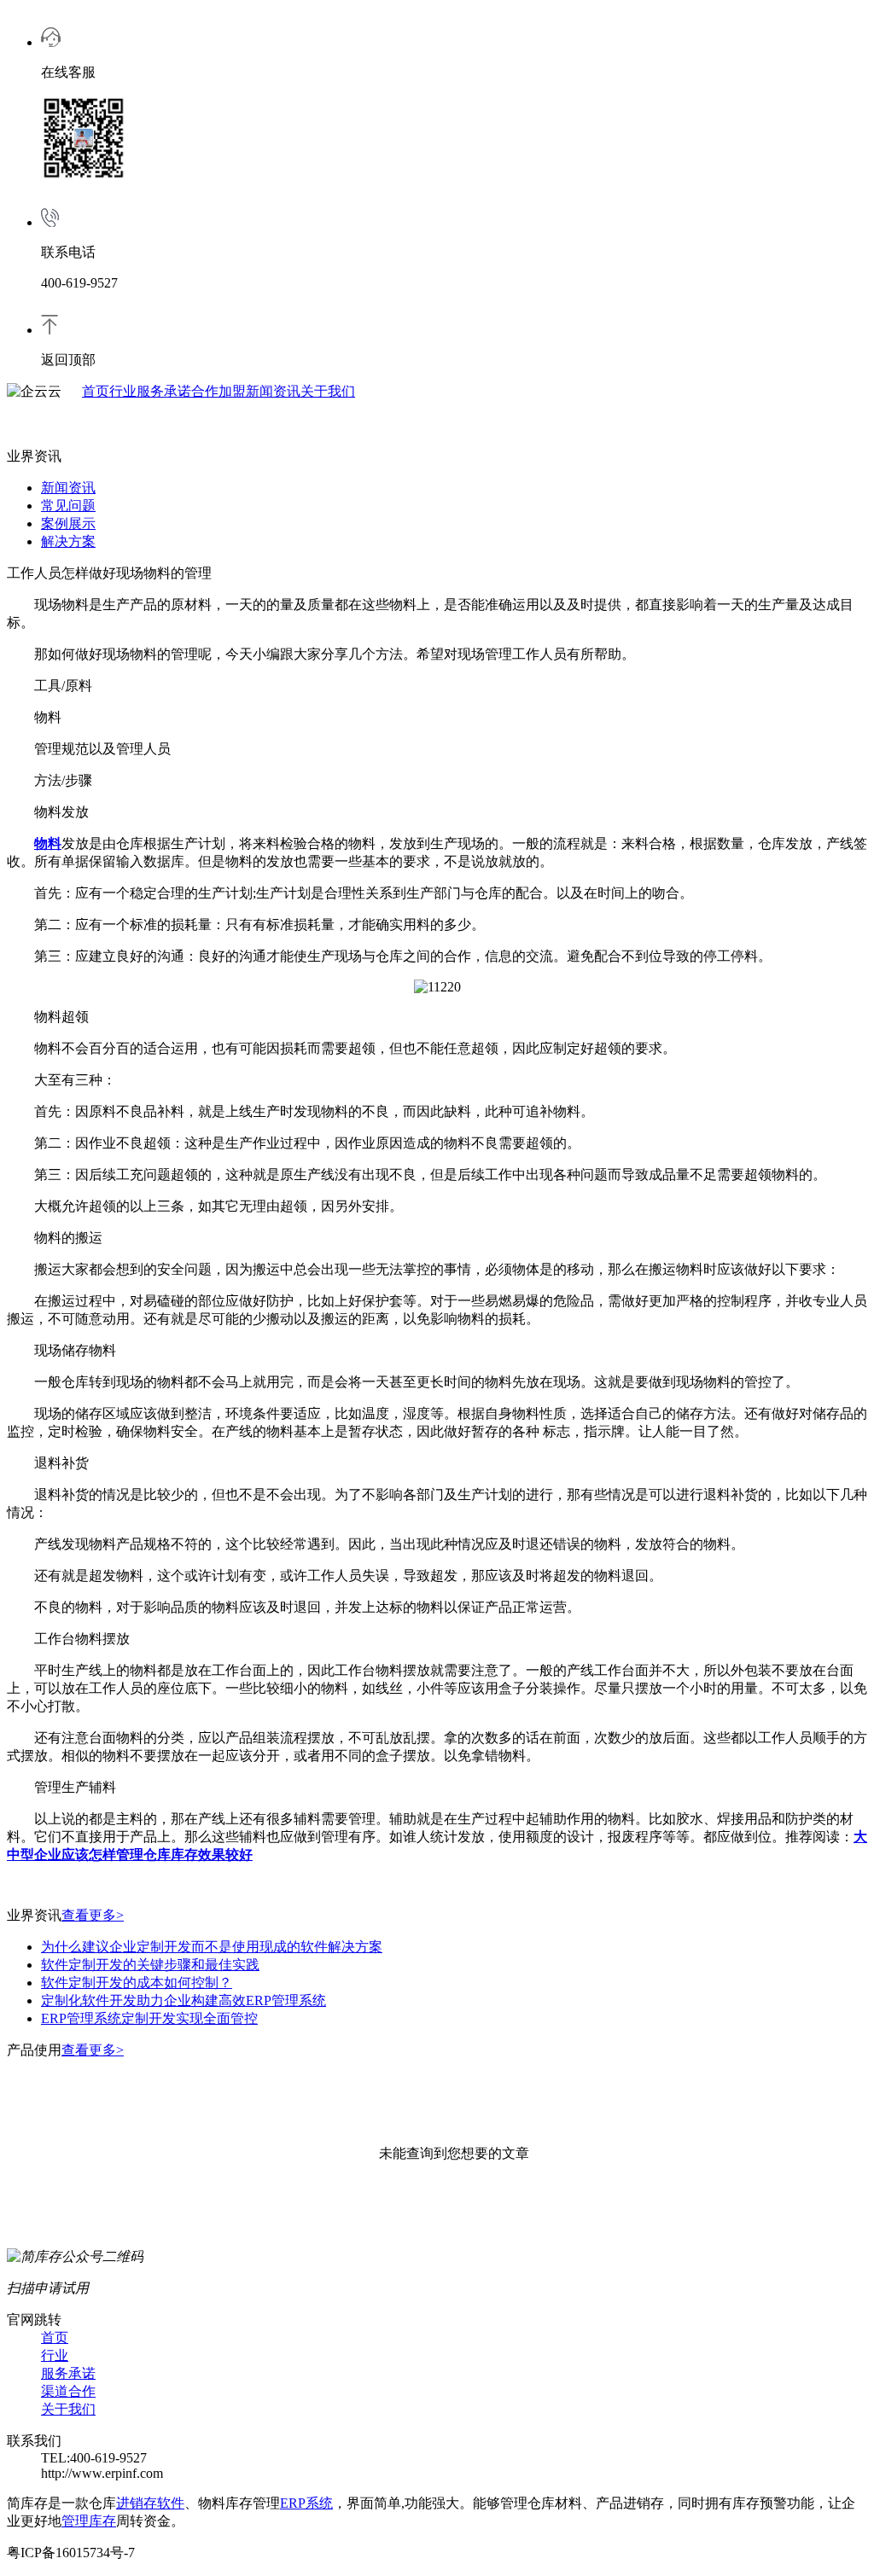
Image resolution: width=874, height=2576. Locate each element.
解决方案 (68, 541)
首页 (96, 391)
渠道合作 (68, 2391)
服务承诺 (164, 391)
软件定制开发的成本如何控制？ (137, 1983)
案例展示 (68, 523)
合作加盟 (218, 391)
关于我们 (328, 391)
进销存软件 (150, 2503)
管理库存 (89, 2521)
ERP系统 (306, 2503)
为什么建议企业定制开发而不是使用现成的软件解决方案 (212, 1947)
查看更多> (93, 1915)
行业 (123, 391)
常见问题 (68, 506)
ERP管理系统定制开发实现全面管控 (149, 2018)
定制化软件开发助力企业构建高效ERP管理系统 (184, 2000)
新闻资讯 (273, 391)
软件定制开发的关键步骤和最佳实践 (150, 1965)
